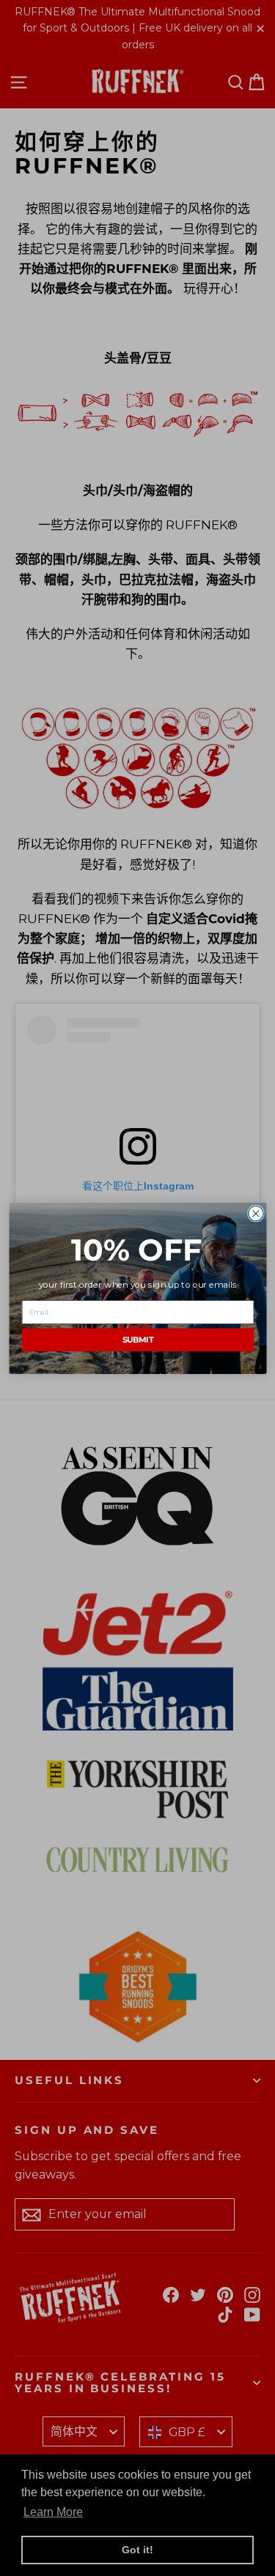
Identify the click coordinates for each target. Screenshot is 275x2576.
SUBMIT (137, 1339)
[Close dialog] (256, 1213)
